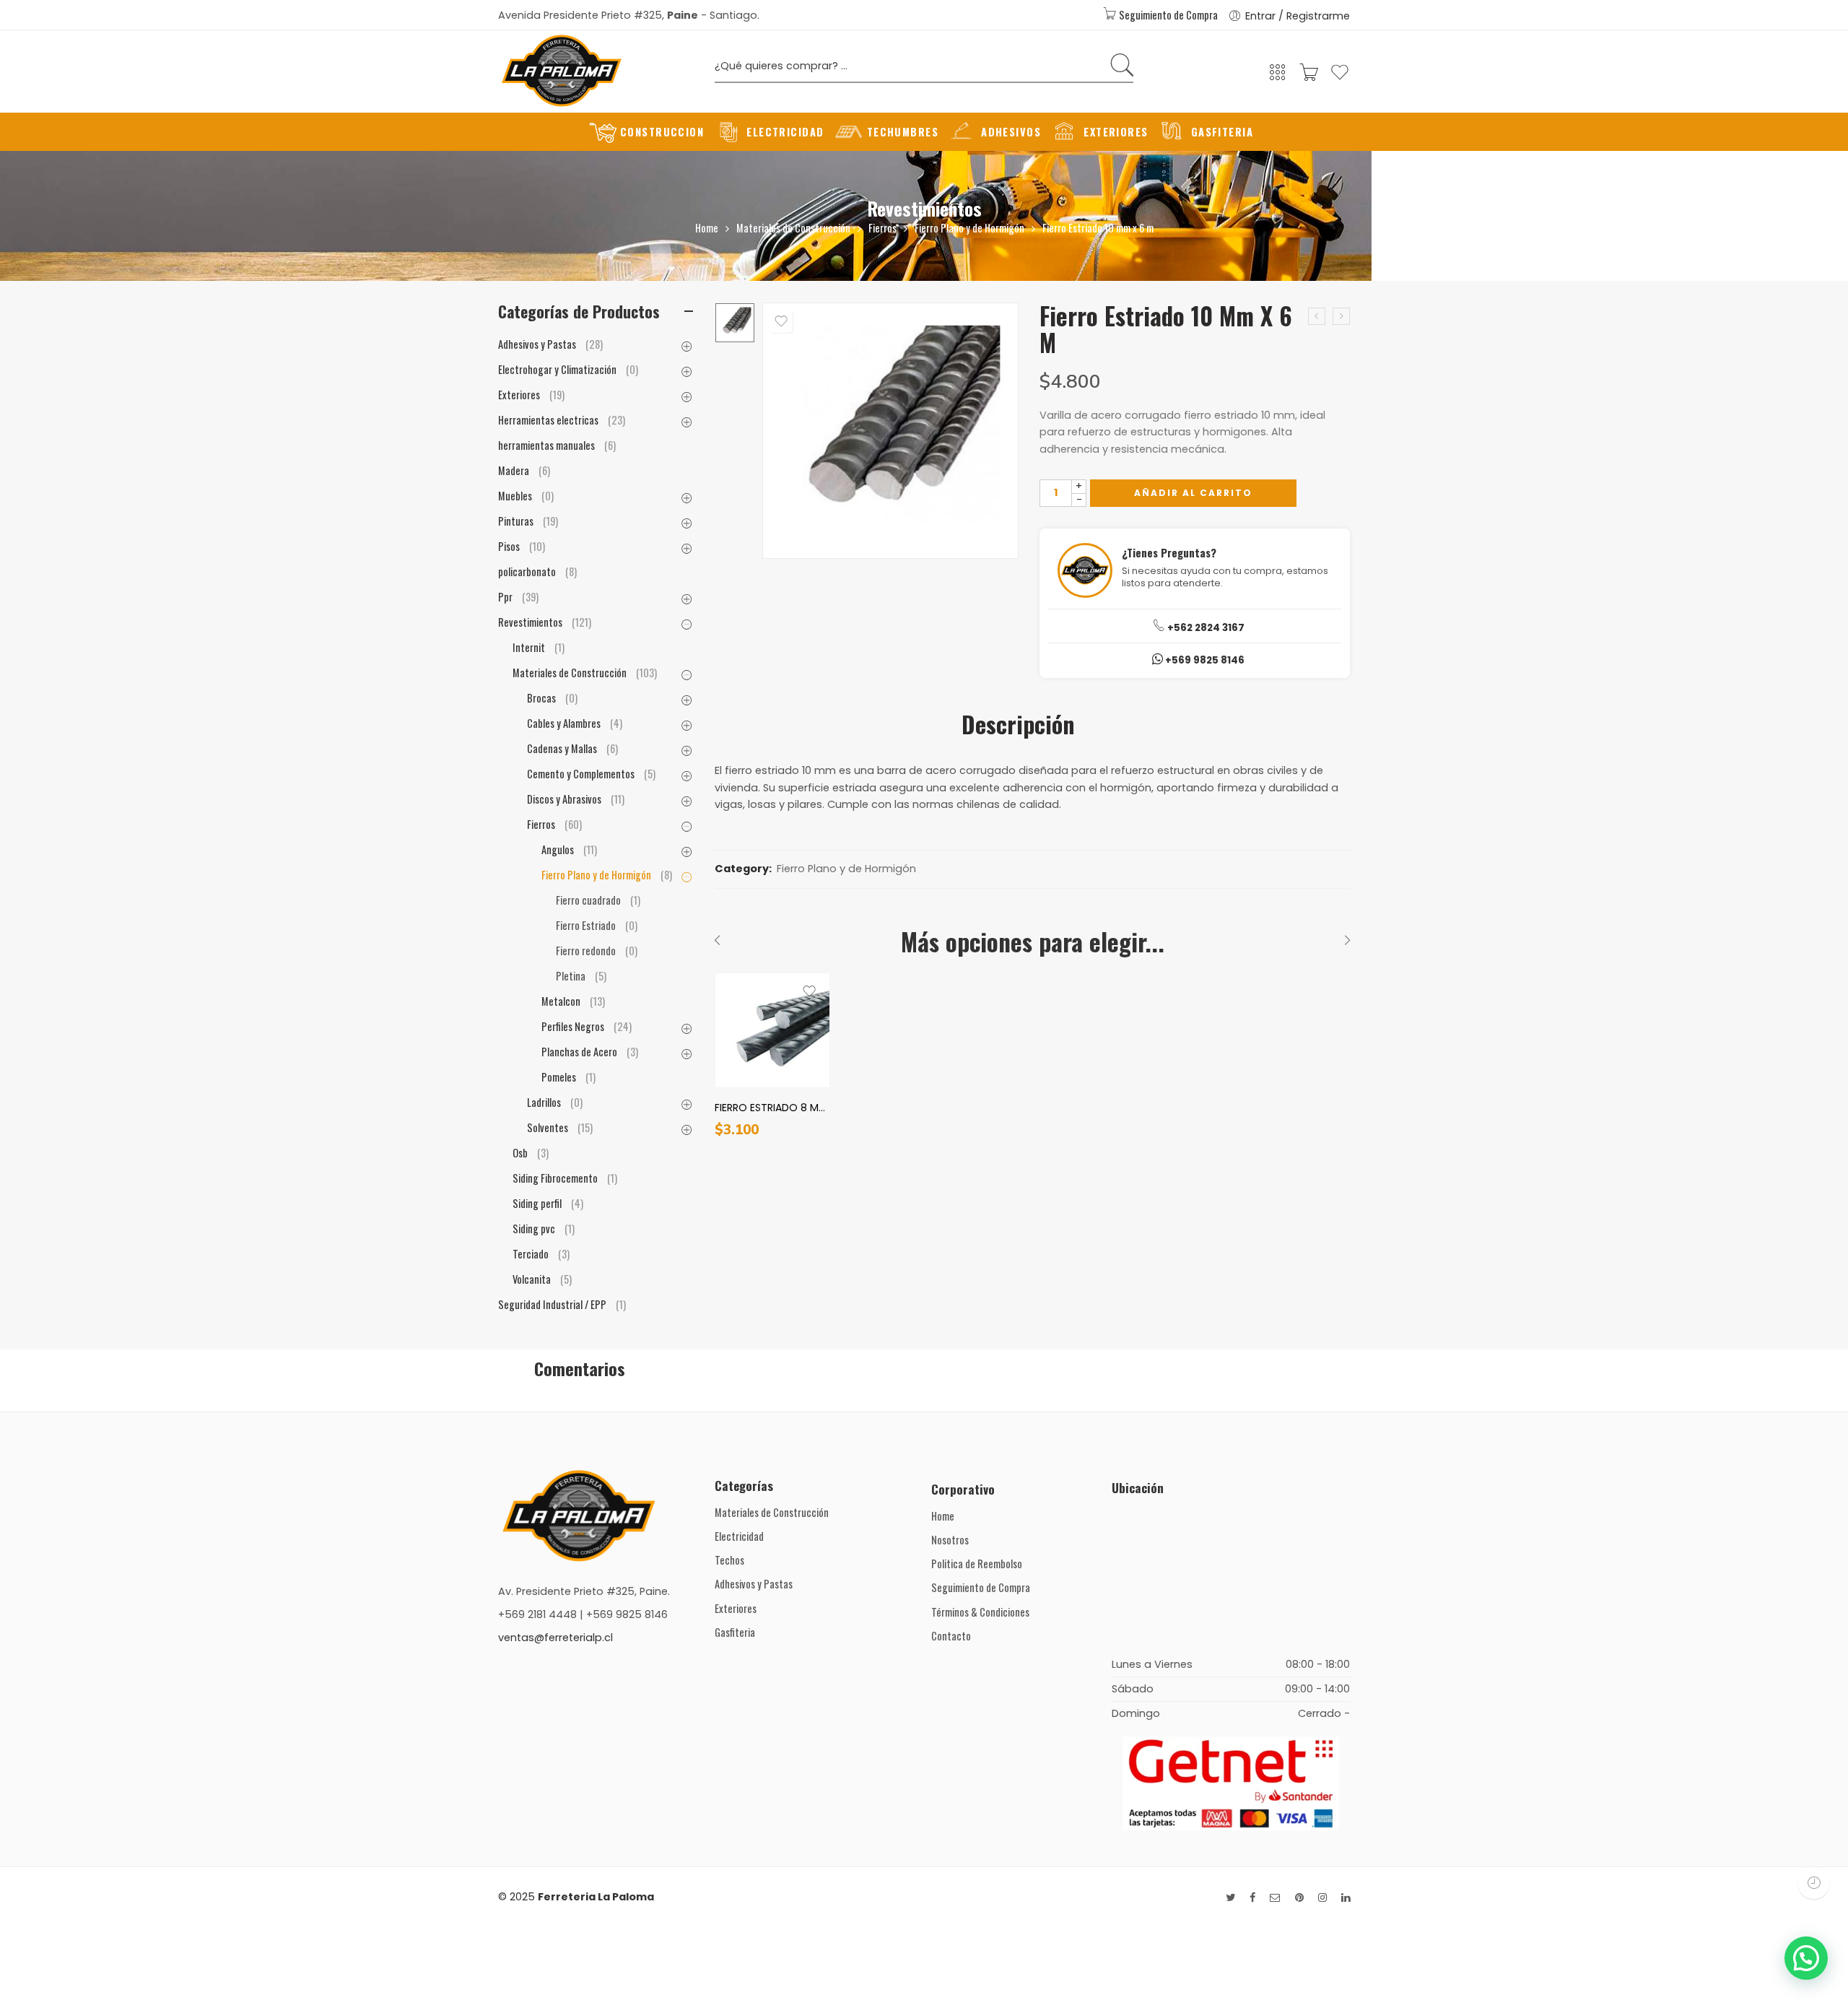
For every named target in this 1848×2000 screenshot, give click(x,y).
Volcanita (542, 1279)
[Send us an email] (1275, 1898)
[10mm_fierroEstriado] (735, 323)
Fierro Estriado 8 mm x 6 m (772, 1108)
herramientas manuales (557, 445)
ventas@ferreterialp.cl (555, 1638)
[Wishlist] (1340, 78)
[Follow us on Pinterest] (1299, 1898)
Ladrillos (555, 1102)
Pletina (581, 976)
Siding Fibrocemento (565, 1178)
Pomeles (568, 1077)
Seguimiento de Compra (1167, 15)
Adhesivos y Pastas (550, 344)
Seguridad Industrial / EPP (562, 1304)
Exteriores (531, 395)
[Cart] (1309, 77)
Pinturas (528, 521)
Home (707, 228)
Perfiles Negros (587, 1026)
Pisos (522, 546)
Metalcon (573, 1001)
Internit (539, 647)
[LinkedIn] (1346, 1898)
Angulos (569, 849)
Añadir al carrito (1193, 493)
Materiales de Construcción (793, 228)
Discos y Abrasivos (576, 799)
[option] (735, 323)
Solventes (560, 1127)
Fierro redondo (597, 951)
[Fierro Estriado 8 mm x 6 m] (1317, 316)
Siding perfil (548, 1203)
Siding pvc (544, 1229)
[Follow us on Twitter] (1230, 1898)
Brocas (552, 698)
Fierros (882, 228)
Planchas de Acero (590, 1052)
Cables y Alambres (575, 723)
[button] (1806, 1958)
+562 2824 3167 (1205, 628)
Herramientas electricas (562, 420)
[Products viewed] (1814, 1883)
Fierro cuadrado (598, 900)
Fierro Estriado (597, 925)
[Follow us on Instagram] (1322, 1898)
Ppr (518, 597)
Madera (524, 470)
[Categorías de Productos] (1278, 77)
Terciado (541, 1254)
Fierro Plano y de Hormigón (969, 228)
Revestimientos (924, 208)
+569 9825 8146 (1204, 660)
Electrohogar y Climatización (568, 369)
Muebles (526, 496)
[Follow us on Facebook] (1252, 1898)
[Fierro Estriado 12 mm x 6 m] (1341, 316)
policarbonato (537, 571)
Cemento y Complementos (591, 774)
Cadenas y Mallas (572, 748)
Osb (531, 1153)
